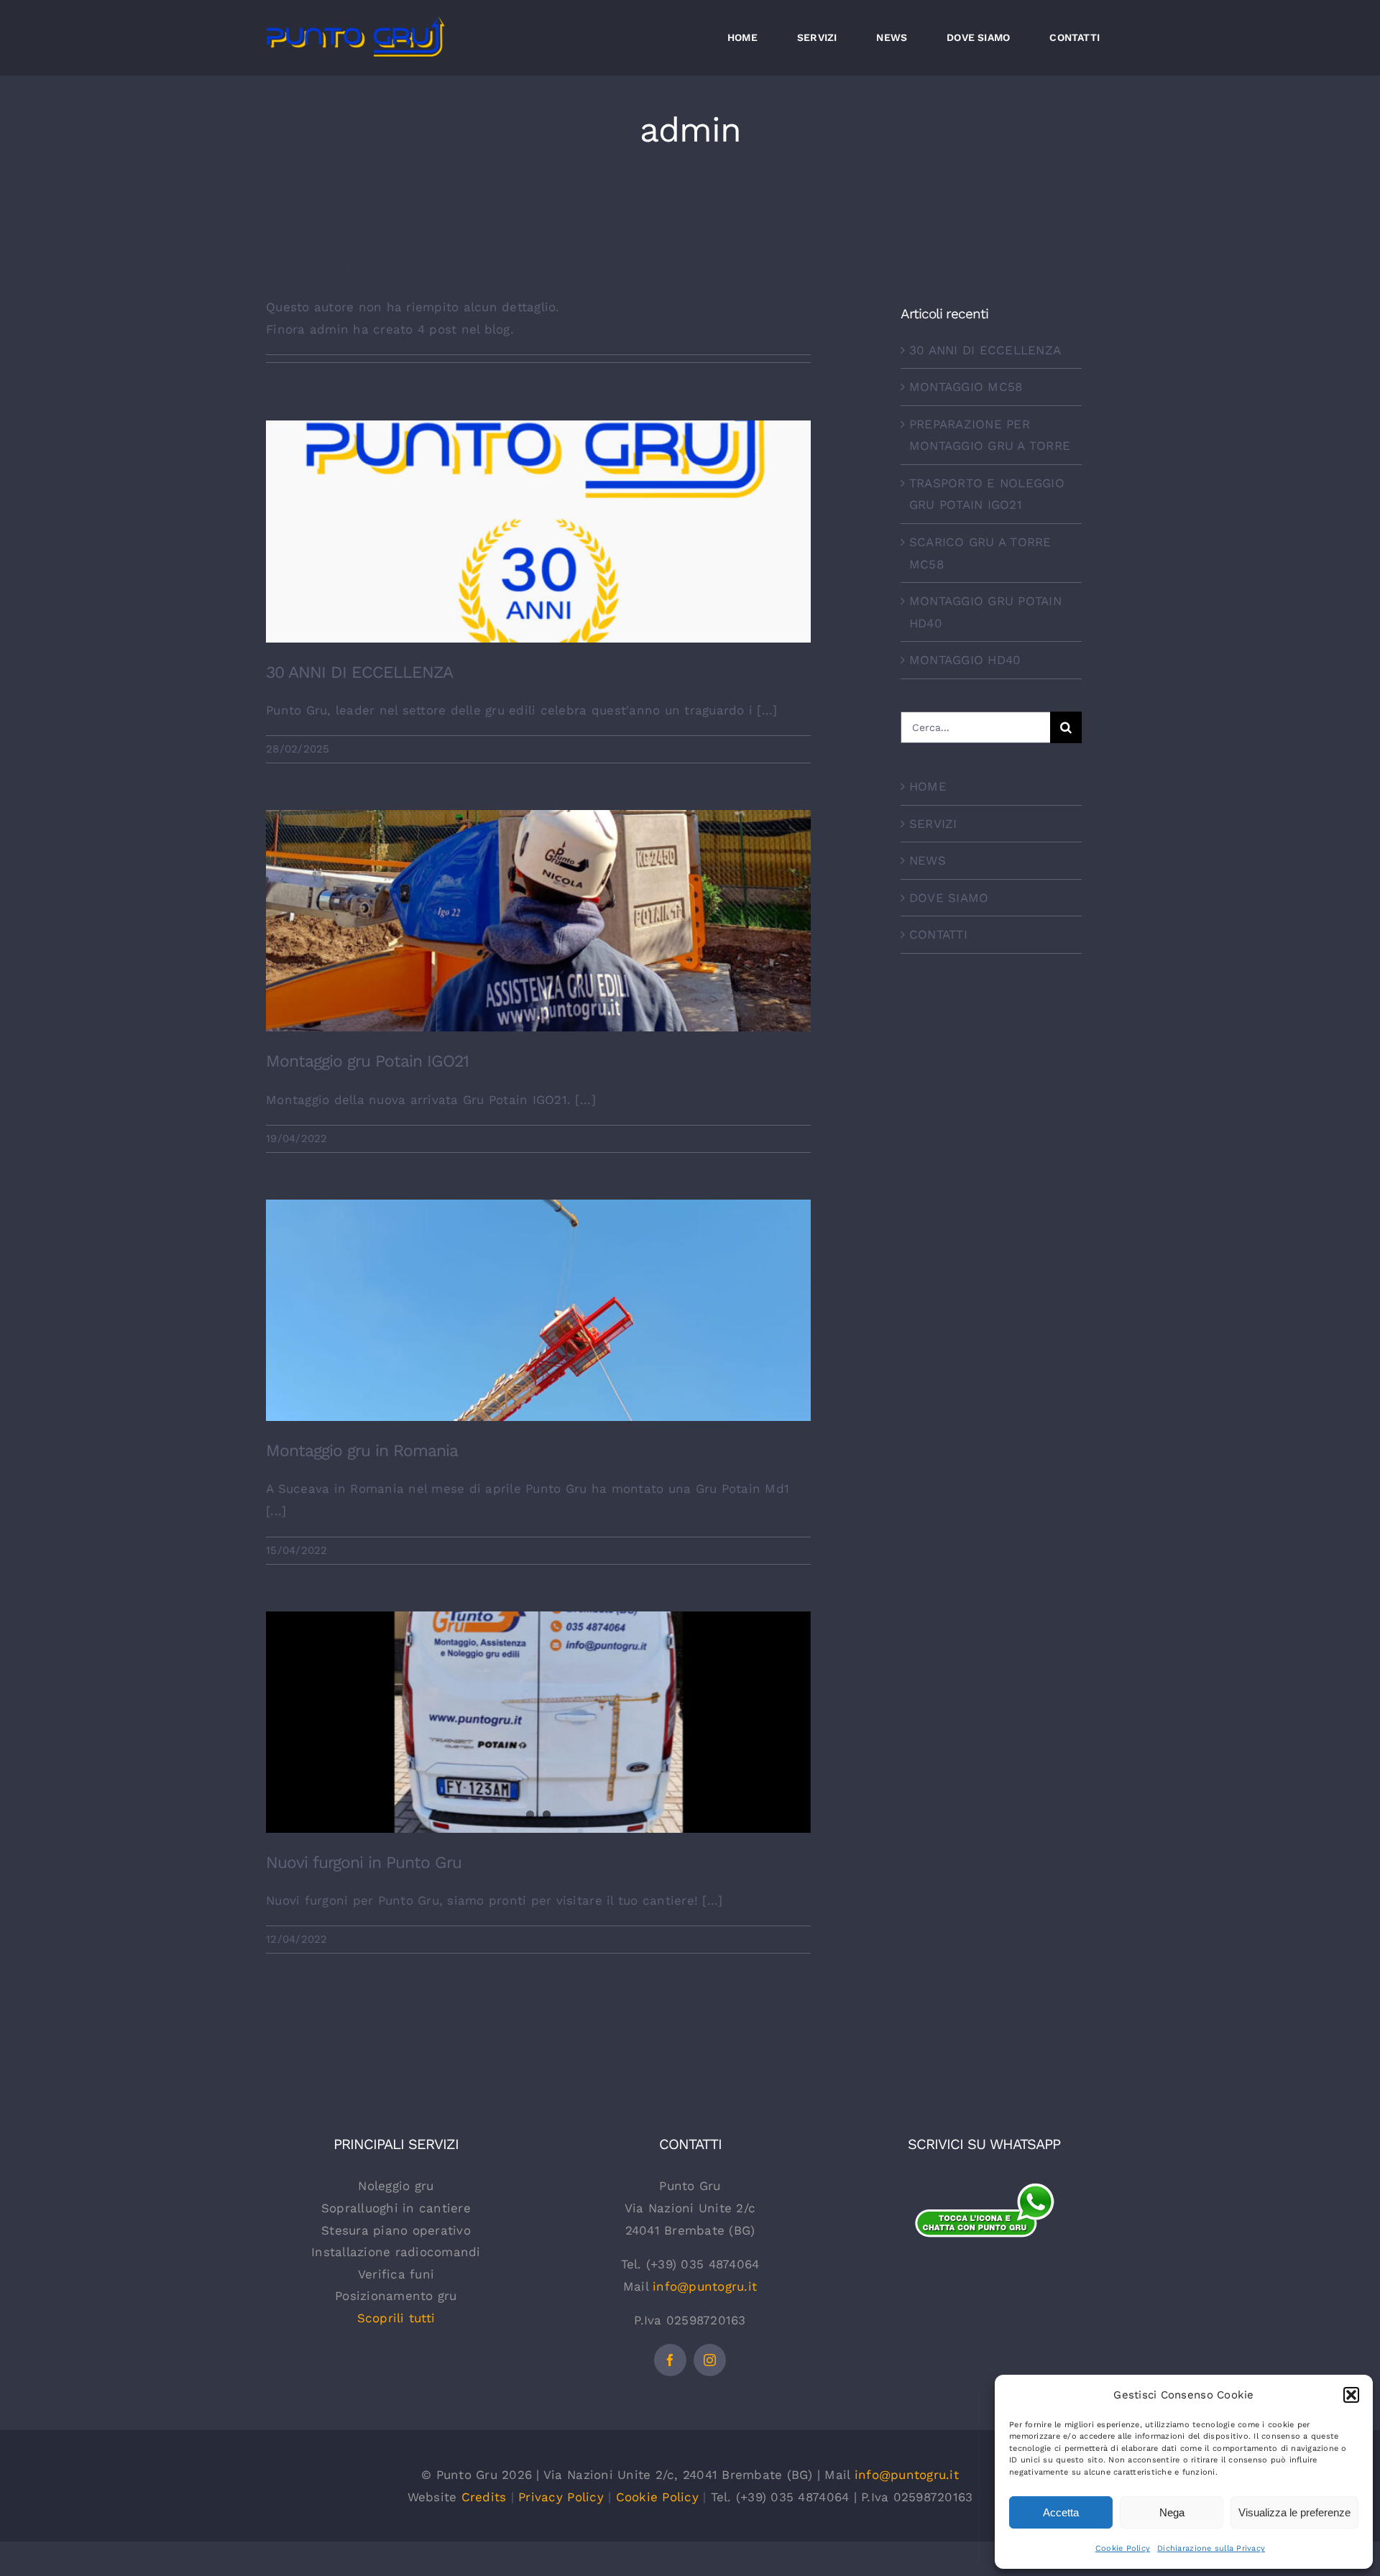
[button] (1351, 2395)
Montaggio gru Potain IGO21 (539, 901)
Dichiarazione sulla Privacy (1211, 2548)
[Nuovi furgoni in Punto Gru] (538, 1722)
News (538, 556)
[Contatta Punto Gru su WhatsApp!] (984, 2190)
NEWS (928, 860)
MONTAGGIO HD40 (965, 660)
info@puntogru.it (705, 2286)
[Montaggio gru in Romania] (538, 1310)
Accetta (1061, 2512)
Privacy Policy (561, 2497)
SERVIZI (933, 824)
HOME (928, 786)
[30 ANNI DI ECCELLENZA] (538, 531)
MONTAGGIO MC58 (966, 387)
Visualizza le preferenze (1294, 2512)
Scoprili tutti (396, 2318)
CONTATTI (938, 934)
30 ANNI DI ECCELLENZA (539, 511)
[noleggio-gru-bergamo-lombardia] (984, 2263)
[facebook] (670, 2360)
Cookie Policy (1123, 2548)
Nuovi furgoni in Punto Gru (364, 1863)
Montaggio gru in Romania (539, 1291)
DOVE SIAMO (949, 898)
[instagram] (710, 2360)
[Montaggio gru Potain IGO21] (538, 921)
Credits (484, 2497)
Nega (1172, 2512)
